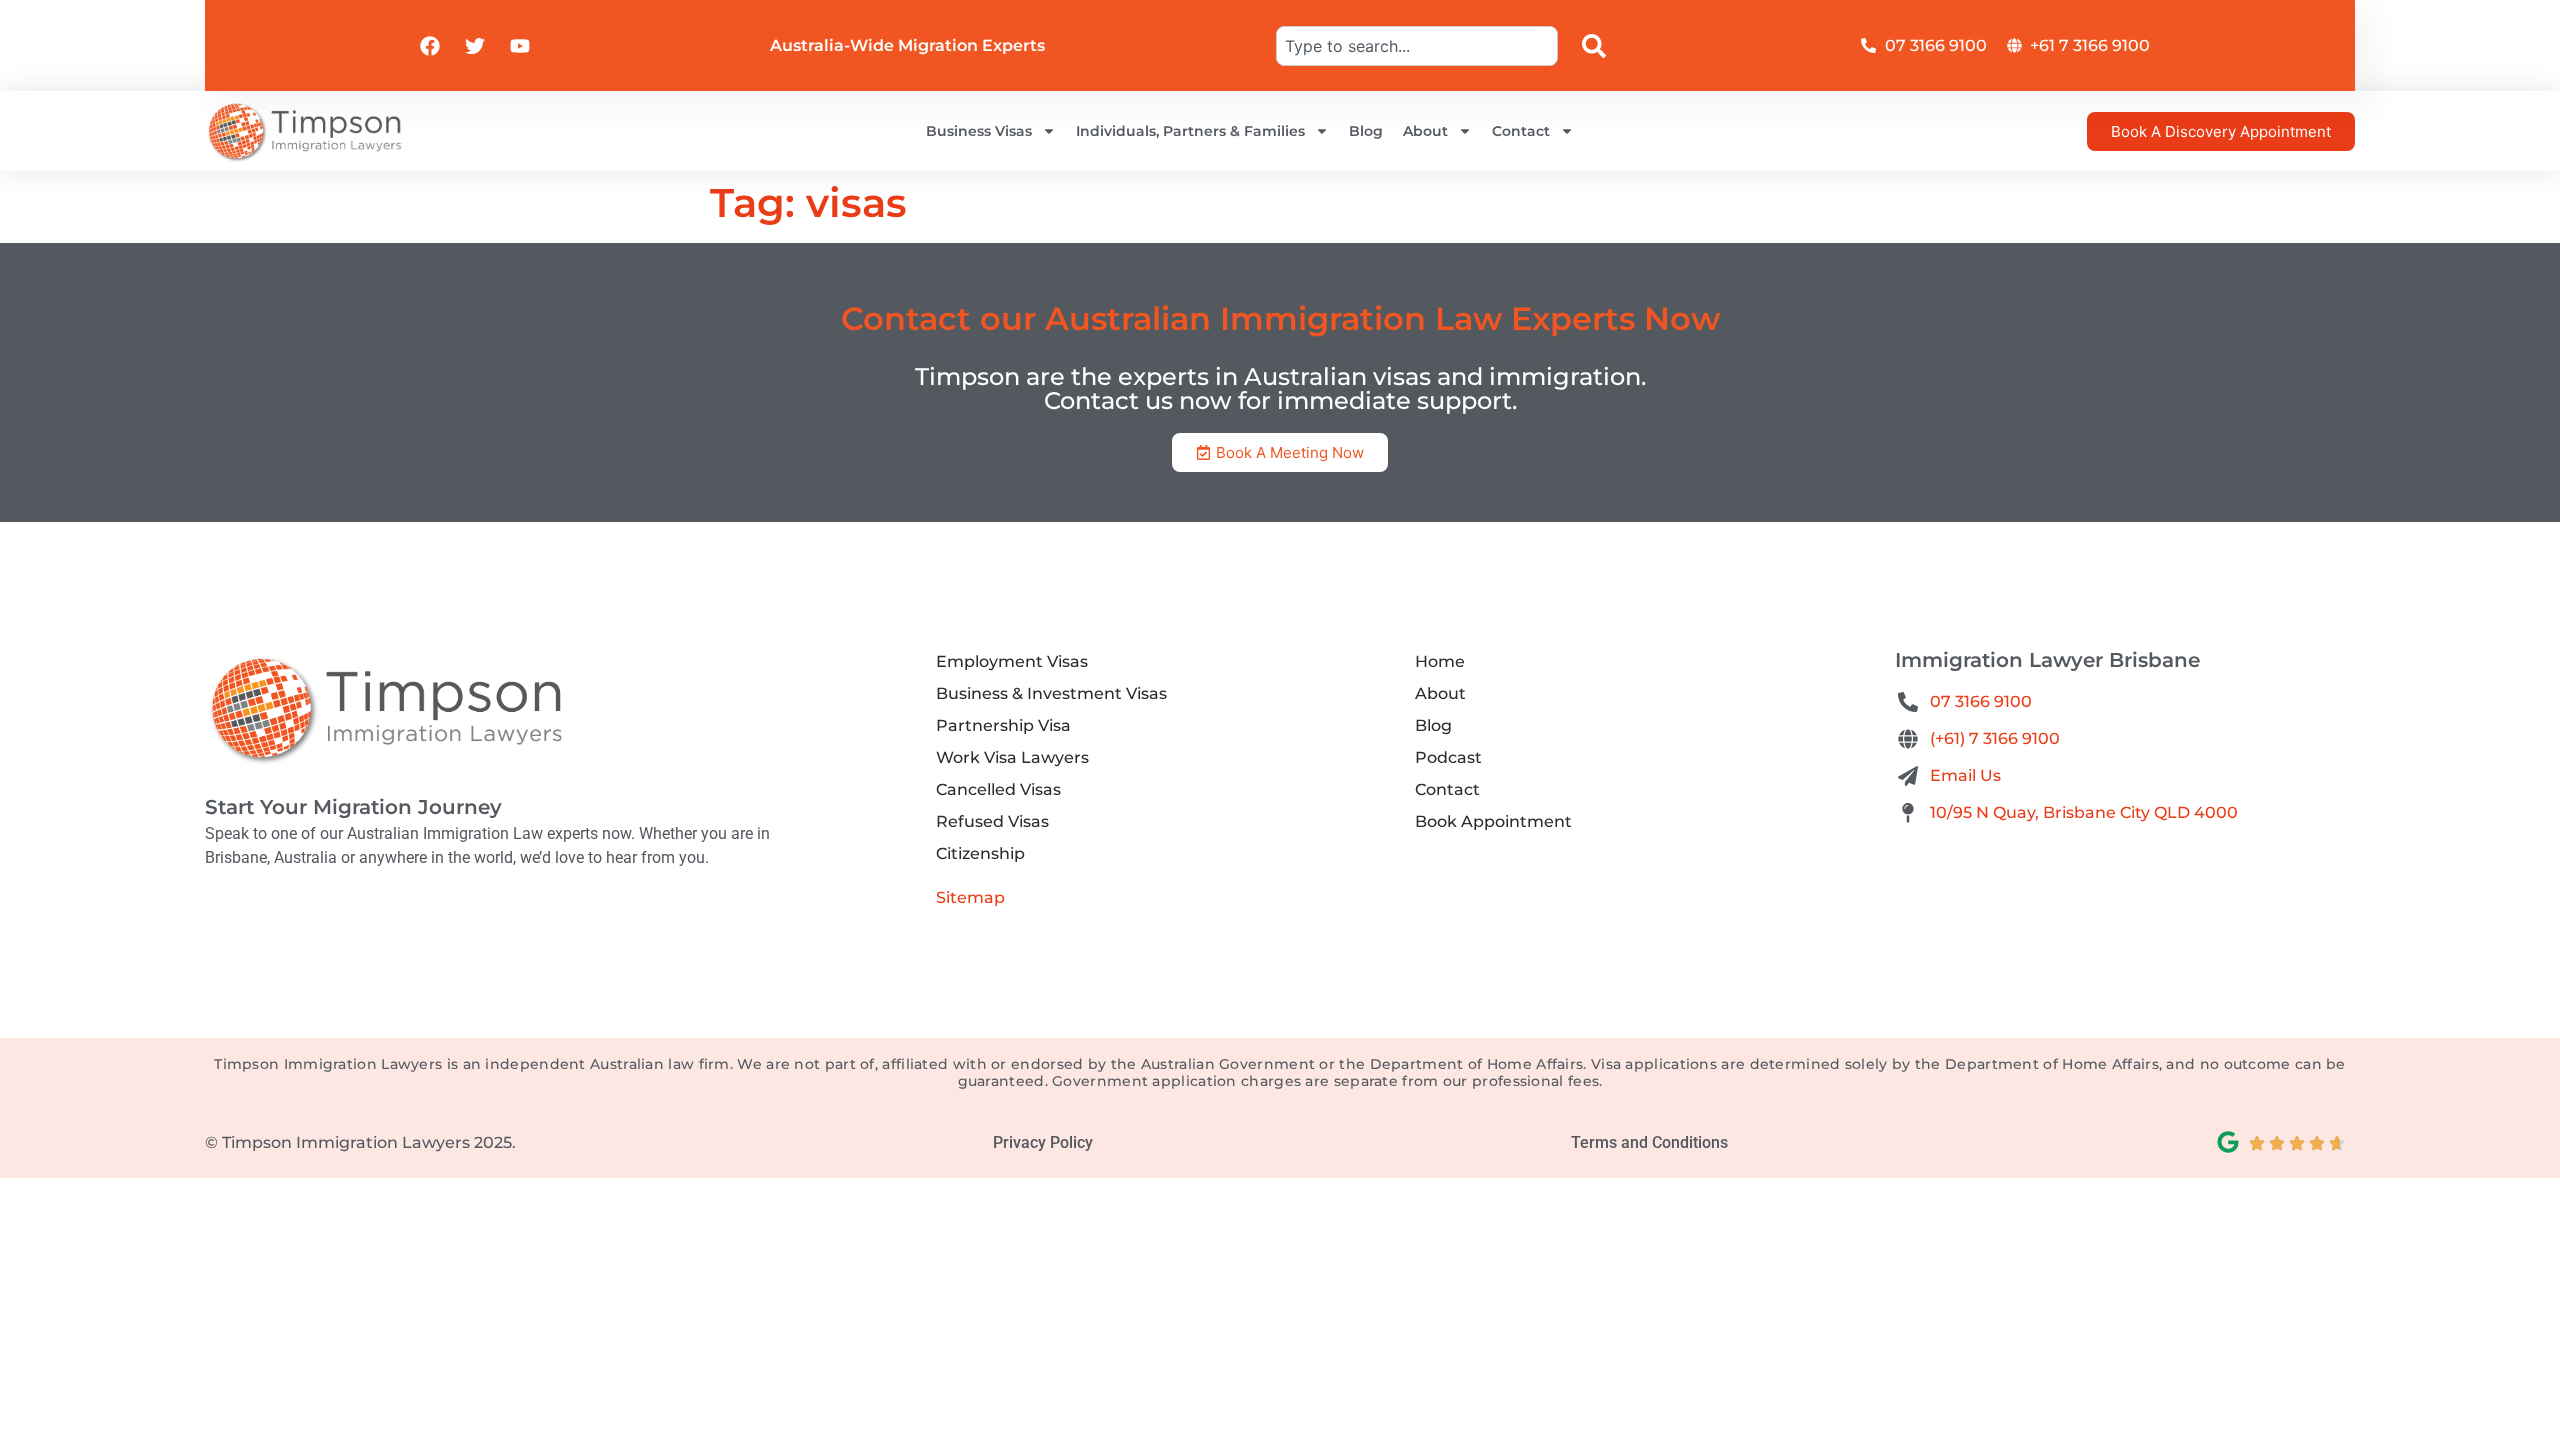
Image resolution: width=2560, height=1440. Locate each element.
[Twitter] (475, 46)
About (1425, 131)
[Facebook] (430, 46)
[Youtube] (520, 46)
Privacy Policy (1043, 1142)
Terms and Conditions (1649, 1142)
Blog (1366, 131)
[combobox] (1417, 46)
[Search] (1598, 46)
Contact (1521, 131)
